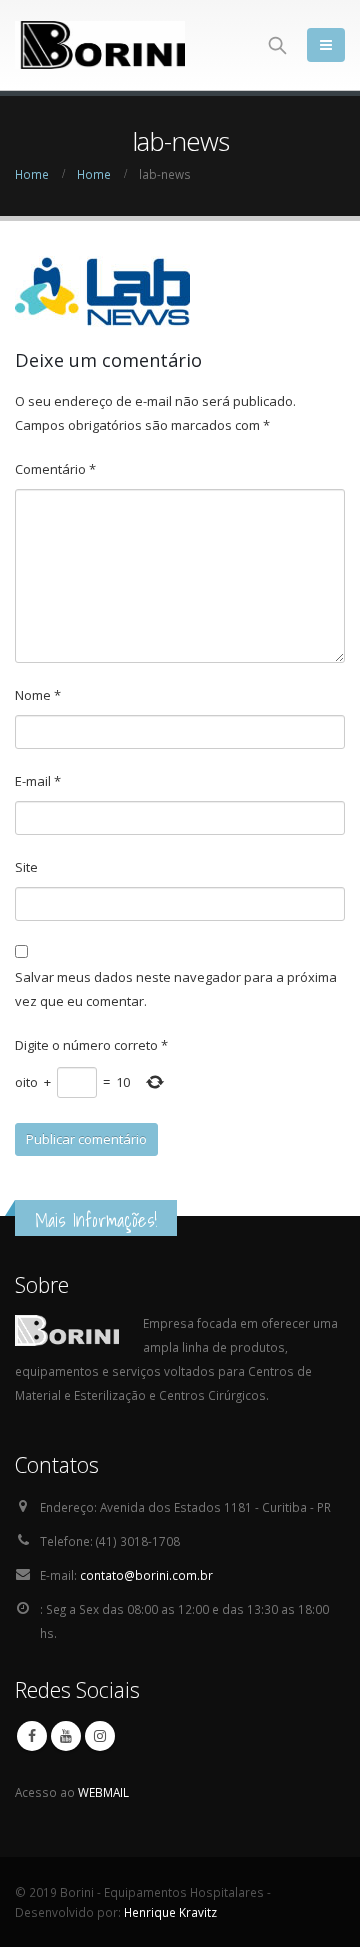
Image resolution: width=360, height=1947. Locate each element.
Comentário (55, 469)
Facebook (32, 1736)
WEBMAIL (103, 1792)
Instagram (100, 1736)
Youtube (66, 1736)
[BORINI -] (100, 45)
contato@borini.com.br (146, 1575)
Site (26, 867)
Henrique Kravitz (170, 1912)
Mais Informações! (96, 1220)
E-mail (38, 781)
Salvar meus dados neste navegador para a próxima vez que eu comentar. (176, 989)
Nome (38, 695)
